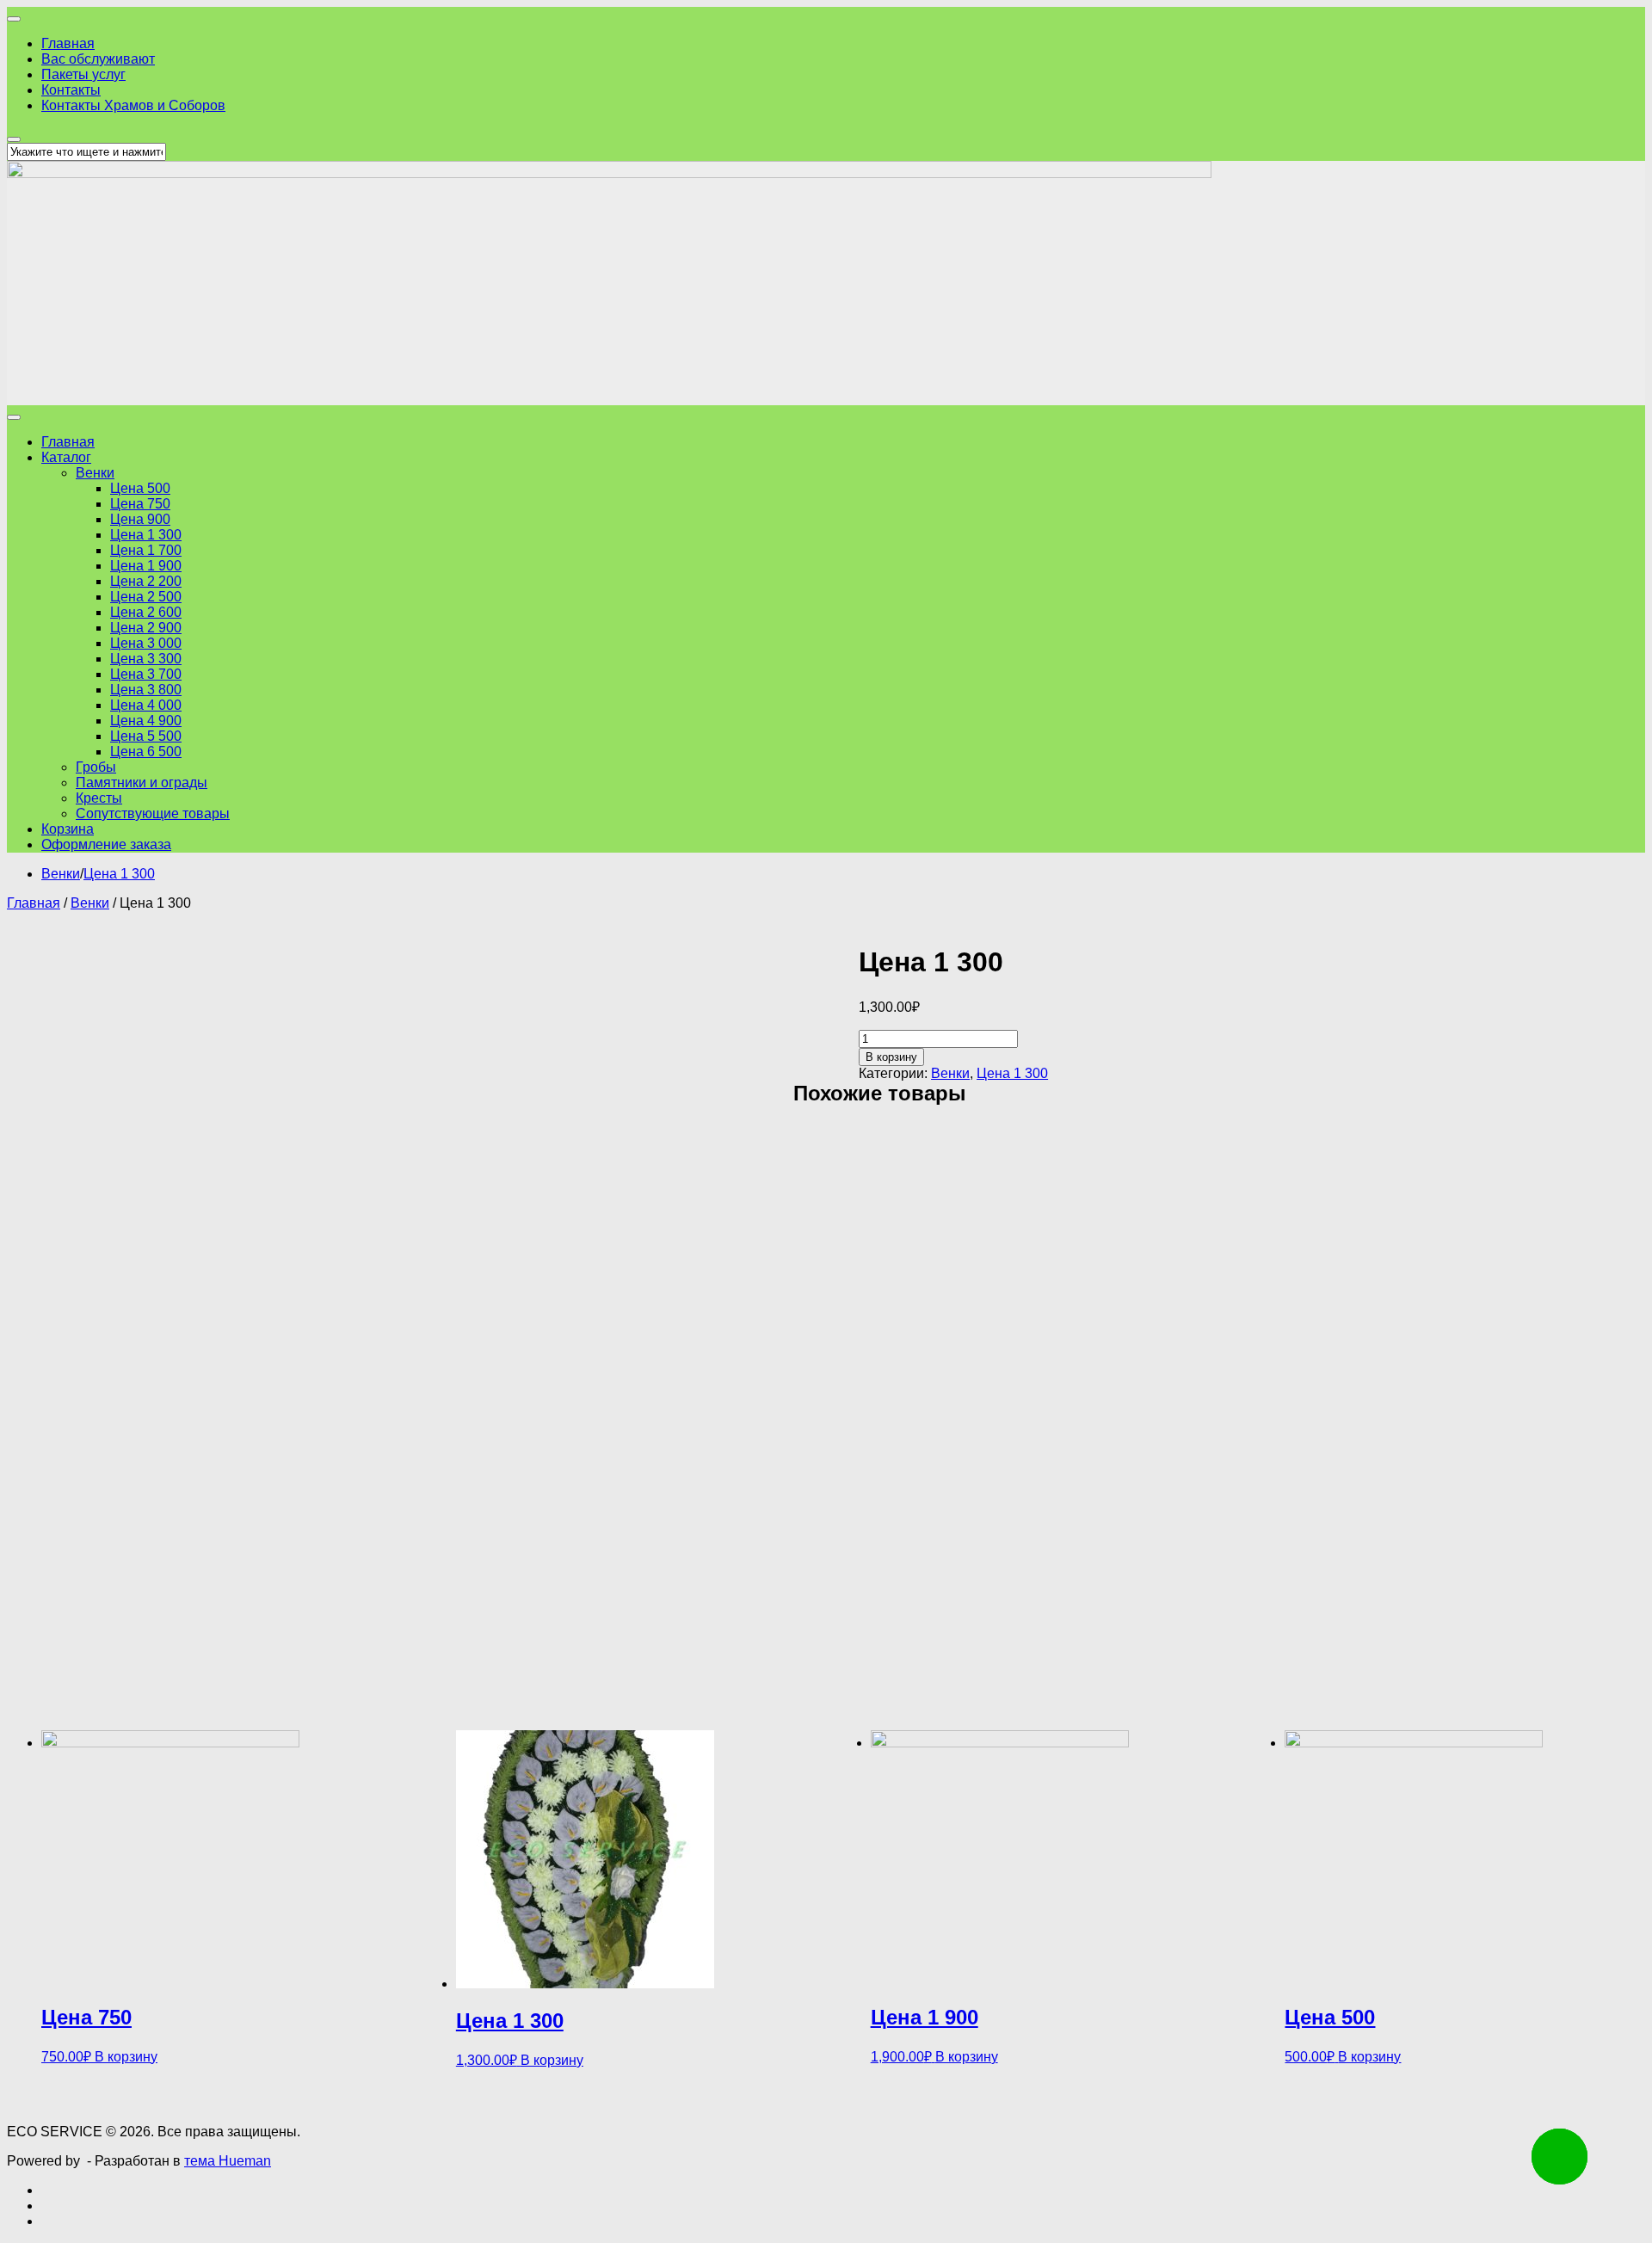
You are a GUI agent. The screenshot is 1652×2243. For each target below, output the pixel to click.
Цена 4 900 (146, 721)
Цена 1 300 (146, 535)
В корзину (891, 1057)
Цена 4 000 (146, 705)
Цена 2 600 (146, 612)
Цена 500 (140, 488)
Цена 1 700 (146, 550)
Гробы (96, 767)
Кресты (99, 798)
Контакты (71, 90)
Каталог (66, 457)
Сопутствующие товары (153, 813)
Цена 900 (140, 519)
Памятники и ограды (142, 783)
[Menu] (14, 19)
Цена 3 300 (146, 659)
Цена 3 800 (146, 690)
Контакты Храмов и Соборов (133, 105)
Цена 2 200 (146, 581)
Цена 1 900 (146, 566)
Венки (95, 473)
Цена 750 (140, 504)
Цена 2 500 (146, 597)
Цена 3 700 (146, 674)
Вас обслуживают (98, 59)
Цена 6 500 (146, 752)
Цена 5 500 (146, 736)
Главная (68, 43)
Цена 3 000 (146, 643)
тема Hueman (228, 2161)
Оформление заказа (106, 844)
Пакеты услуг (83, 74)
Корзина (68, 829)
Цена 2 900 (146, 628)
